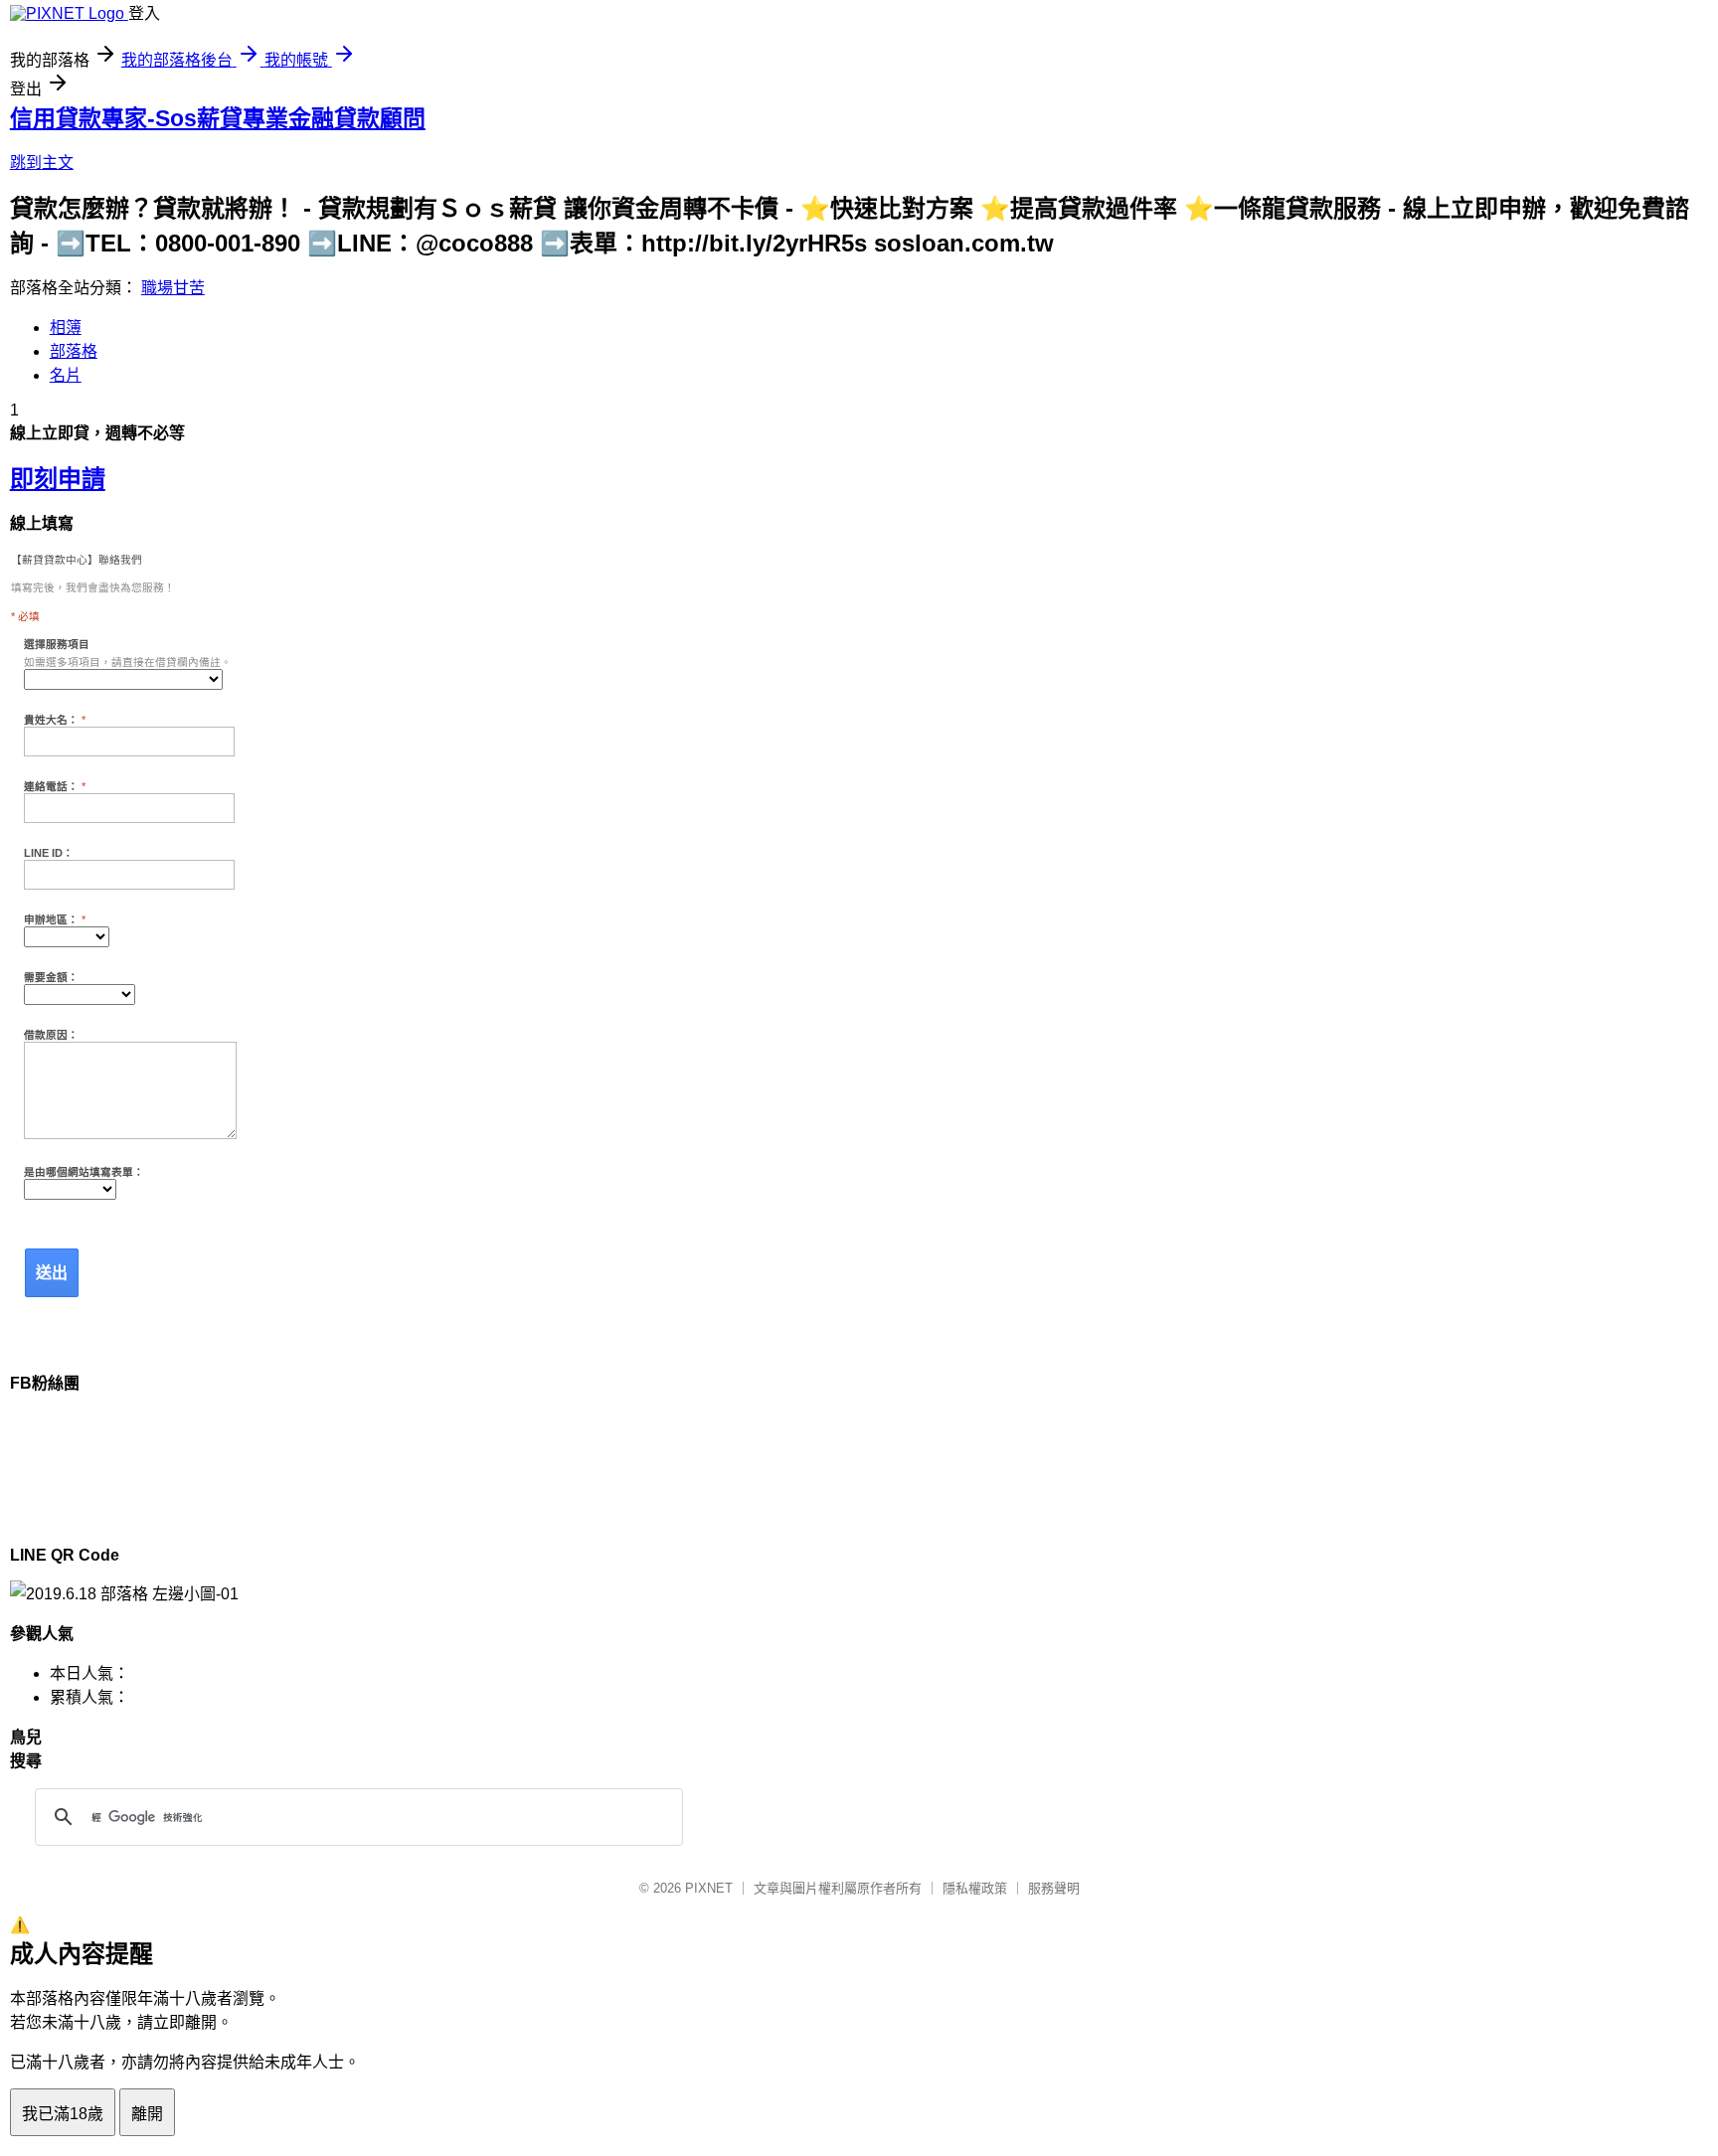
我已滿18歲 (63, 2114)
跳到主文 (42, 163)
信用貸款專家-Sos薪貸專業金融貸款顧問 (218, 118)
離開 (147, 2114)
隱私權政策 (975, 1888)
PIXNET (709, 1888)
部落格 (74, 351)
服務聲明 (1054, 1888)
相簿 (66, 328)
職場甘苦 (173, 288)
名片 (66, 375)
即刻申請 (58, 479)
